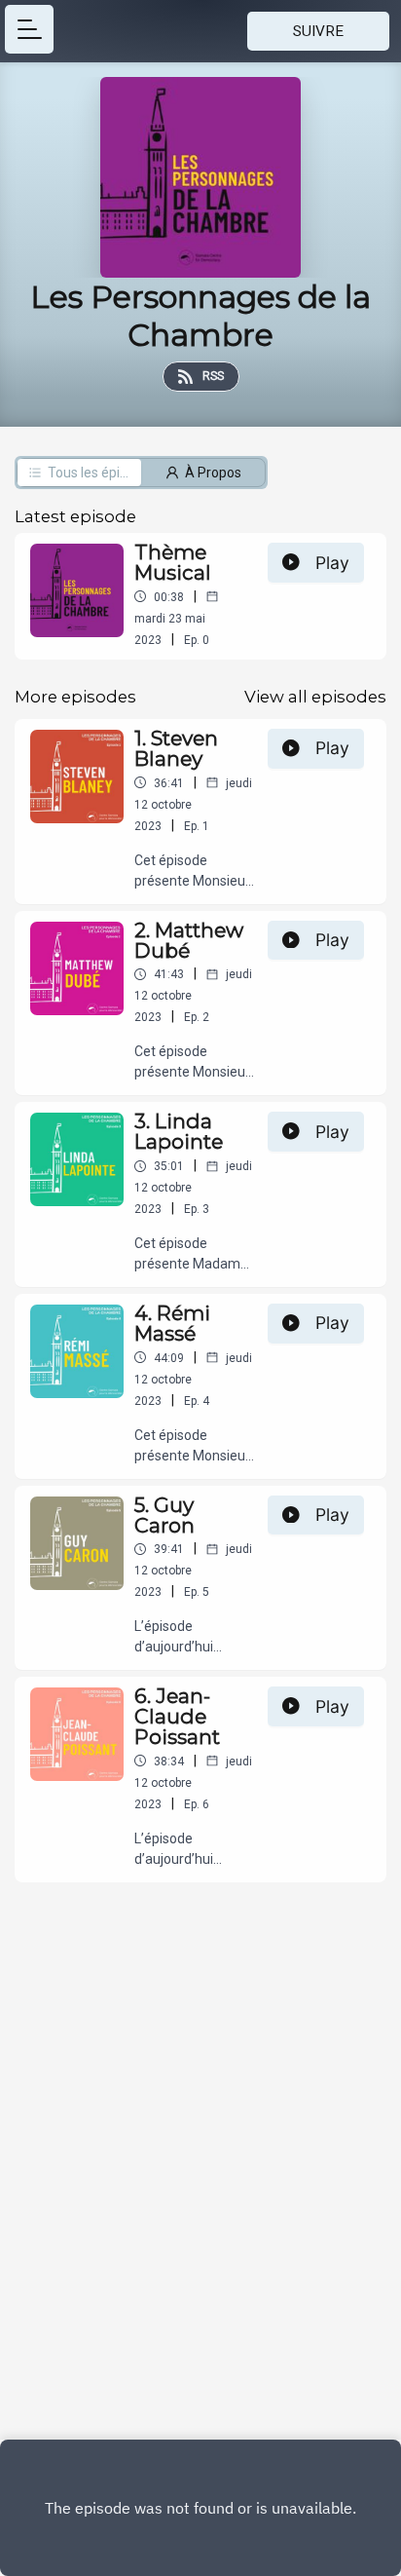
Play (332, 563)
